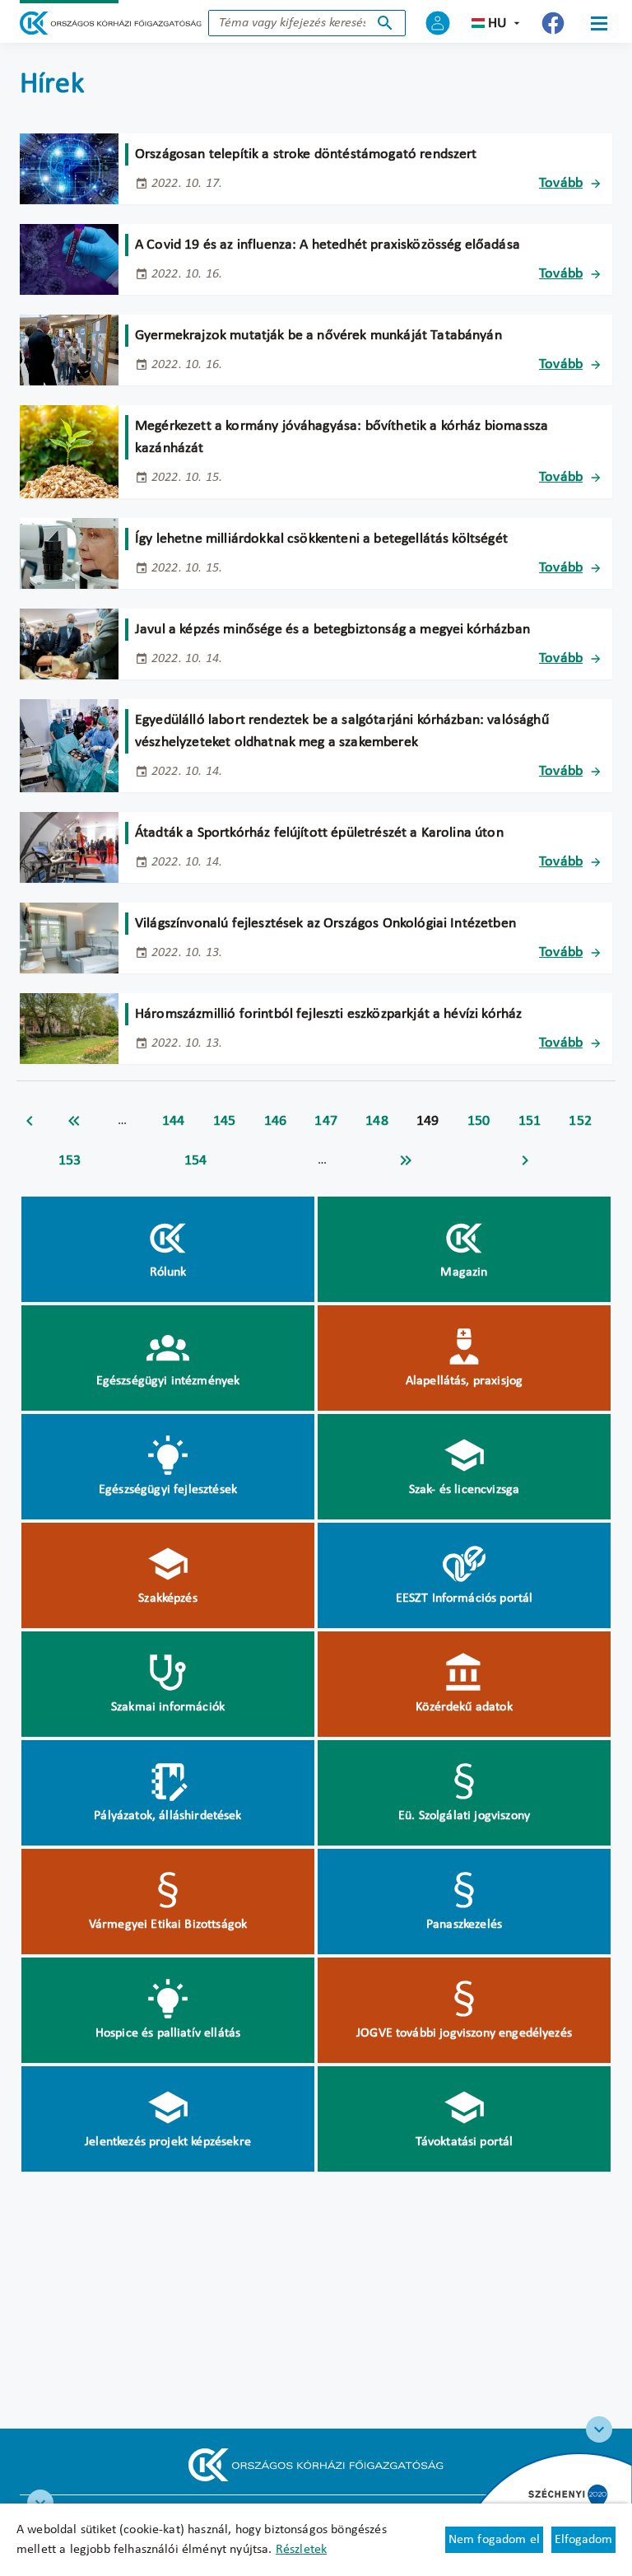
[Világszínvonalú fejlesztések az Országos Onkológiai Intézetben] (69, 938)
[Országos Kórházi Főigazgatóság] (111, 23)
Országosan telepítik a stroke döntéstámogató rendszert (306, 154)
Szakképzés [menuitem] (168, 1598)
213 (406, 1160)
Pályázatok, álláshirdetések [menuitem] (167, 1816)
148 (377, 1121)
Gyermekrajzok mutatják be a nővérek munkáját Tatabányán (318, 336)
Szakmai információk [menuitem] (168, 1707)
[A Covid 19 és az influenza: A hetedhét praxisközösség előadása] (69, 259)
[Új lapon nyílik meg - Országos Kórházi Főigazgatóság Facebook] (553, 23)
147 (326, 1121)
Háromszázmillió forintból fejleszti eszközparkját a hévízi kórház (328, 1014)
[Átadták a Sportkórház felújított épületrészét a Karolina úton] (69, 847)
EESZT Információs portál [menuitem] (465, 1598)
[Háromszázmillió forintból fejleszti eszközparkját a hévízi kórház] (69, 1029)
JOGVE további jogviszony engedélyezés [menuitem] (464, 2033)
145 (225, 1121)
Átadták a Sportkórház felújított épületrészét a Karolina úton (319, 833)
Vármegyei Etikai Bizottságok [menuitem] (168, 1925)
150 (479, 1121)
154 (196, 1161)
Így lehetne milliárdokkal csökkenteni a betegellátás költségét (321, 539)
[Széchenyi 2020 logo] (599, 2429)
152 (580, 1121)
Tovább (561, 183)
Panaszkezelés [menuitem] (464, 1925)
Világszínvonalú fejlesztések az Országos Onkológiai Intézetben (325, 924)
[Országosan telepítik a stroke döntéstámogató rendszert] (69, 169)
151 (530, 1121)
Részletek (301, 2550)
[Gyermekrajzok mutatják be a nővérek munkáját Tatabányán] (69, 350)
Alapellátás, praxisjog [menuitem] (465, 1381)
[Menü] (599, 23)
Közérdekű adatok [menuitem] (464, 1707)
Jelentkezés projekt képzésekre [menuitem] (168, 2142)
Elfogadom (583, 2540)
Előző (30, 1121)
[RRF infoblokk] (40, 2503)
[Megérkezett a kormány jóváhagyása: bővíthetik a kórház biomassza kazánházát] (69, 452)
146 (276, 1121)
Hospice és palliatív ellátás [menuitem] (168, 2033)
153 (70, 1161)
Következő (525, 1160)
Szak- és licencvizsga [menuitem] (464, 1490)
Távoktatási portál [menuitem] (465, 2142)
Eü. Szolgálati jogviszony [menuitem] (464, 1816)
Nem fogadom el (494, 2540)
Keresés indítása (385, 23)
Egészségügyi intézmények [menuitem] (168, 1381)
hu (497, 23)
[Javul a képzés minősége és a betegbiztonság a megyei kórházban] (69, 644)
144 (174, 1121)
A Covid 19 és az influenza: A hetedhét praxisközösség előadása (328, 245)
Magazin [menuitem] (464, 1272)
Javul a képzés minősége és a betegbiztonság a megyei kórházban (332, 630)
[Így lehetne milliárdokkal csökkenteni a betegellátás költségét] (69, 553)
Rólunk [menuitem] (168, 1272)
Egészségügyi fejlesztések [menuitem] (168, 1490)
